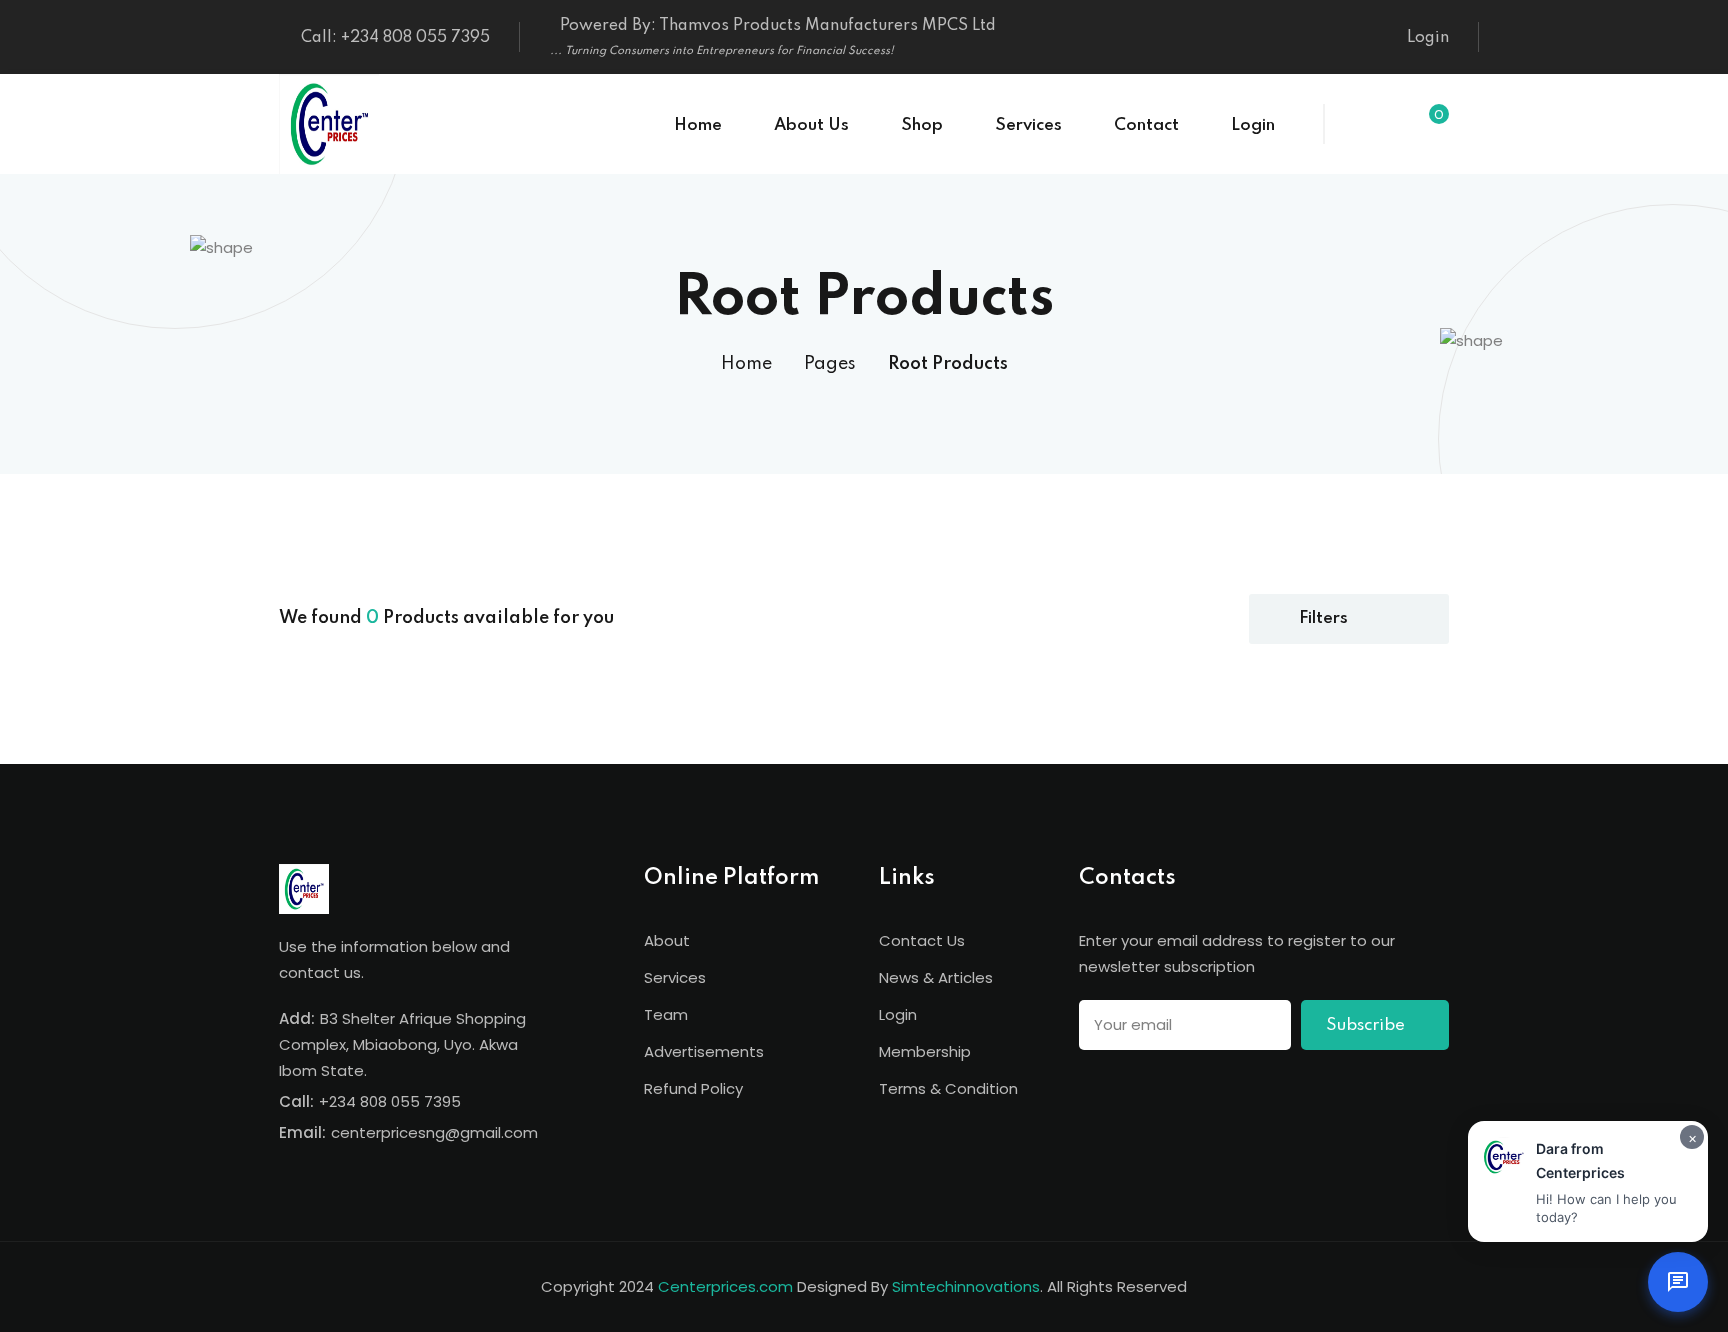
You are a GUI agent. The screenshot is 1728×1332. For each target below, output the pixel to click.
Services (1028, 125)
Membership (925, 1051)
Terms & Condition (948, 1088)
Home (698, 125)
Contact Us (922, 940)
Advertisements (704, 1051)
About (667, 940)
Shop (922, 125)
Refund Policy (693, 1088)
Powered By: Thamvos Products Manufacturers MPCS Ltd (773, 37)
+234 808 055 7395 (390, 1101)
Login (1428, 38)
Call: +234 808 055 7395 (395, 38)
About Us (811, 125)
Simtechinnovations (966, 1286)
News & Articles (936, 977)
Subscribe (1367, 1025)
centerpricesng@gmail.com (434, 1132)
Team (666, 1014)
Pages (830, 364)
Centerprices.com (725, 1286)
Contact (1146, 125)
